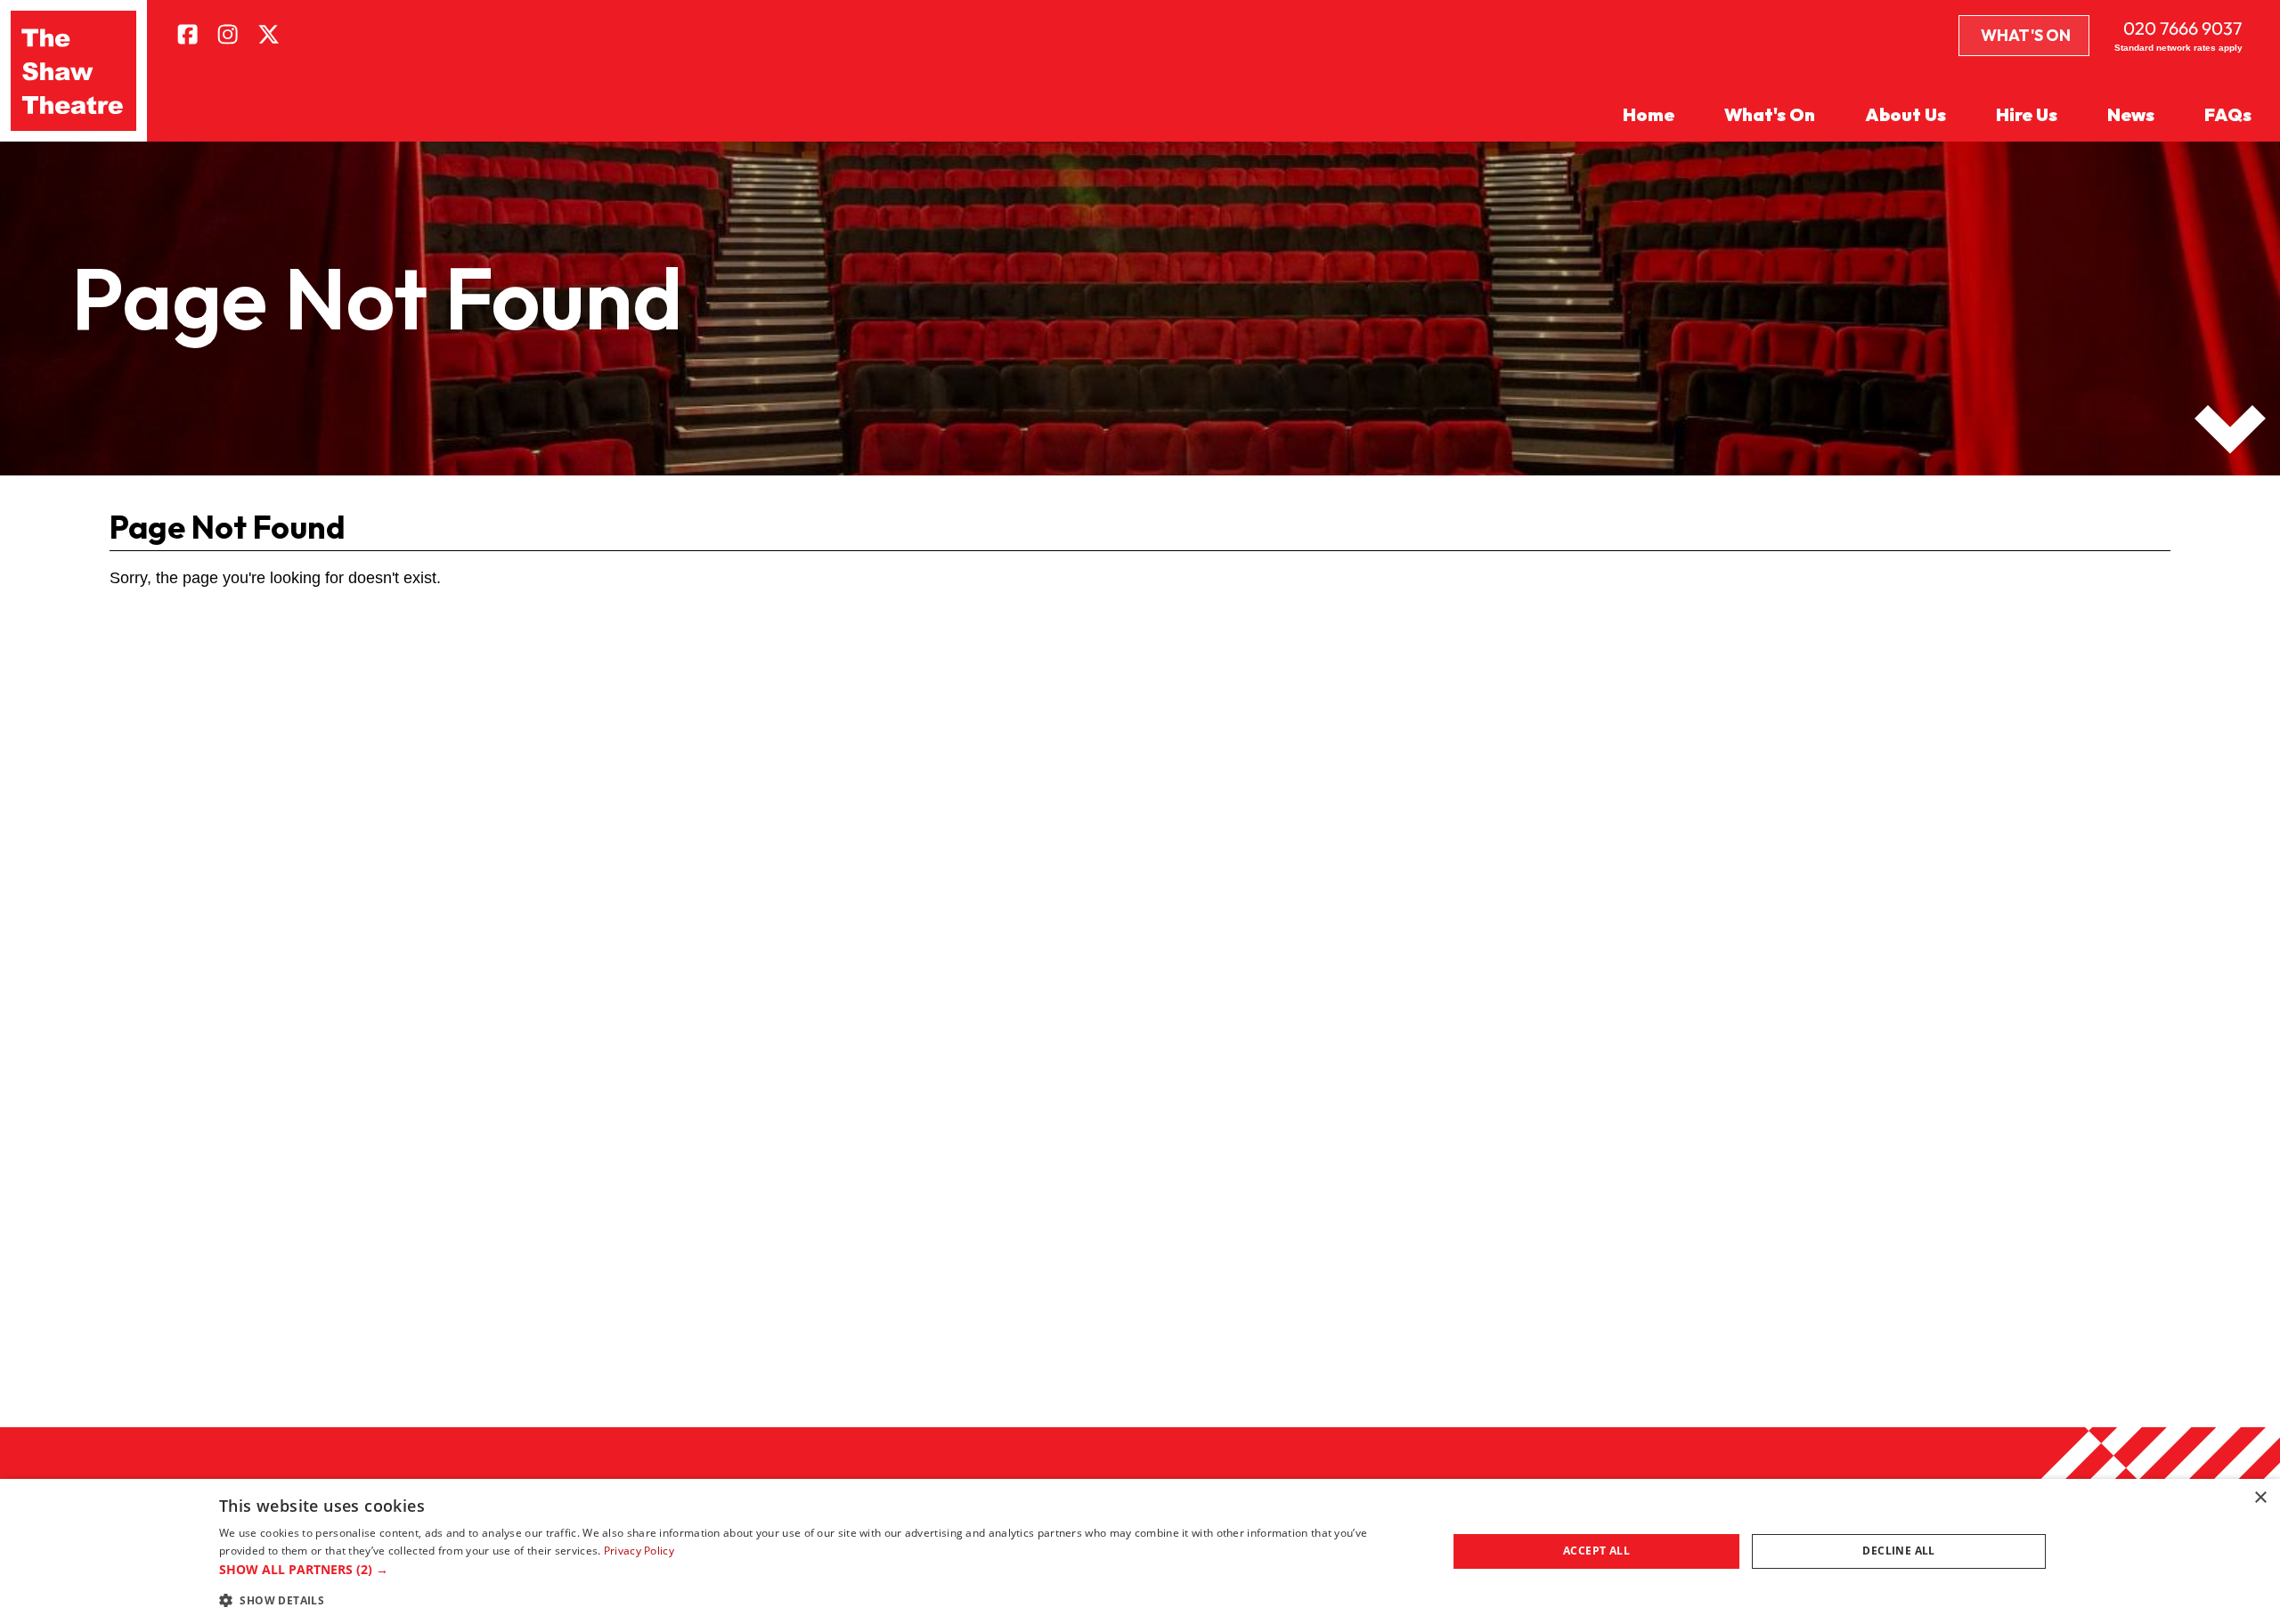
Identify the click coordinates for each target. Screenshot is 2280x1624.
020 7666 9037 (2183, 28)
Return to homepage (212, 666)
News (2131, 114)
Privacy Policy (639, 1551)
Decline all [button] (1898, 1551)
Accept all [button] (1596, 1551)
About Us (1905, 114)
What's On (2026, 35)
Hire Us (2027, 114)
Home (1649, 114)
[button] (815, 1569)
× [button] (2260, 1498)
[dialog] (1140, 1551)
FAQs (2228, 114)
